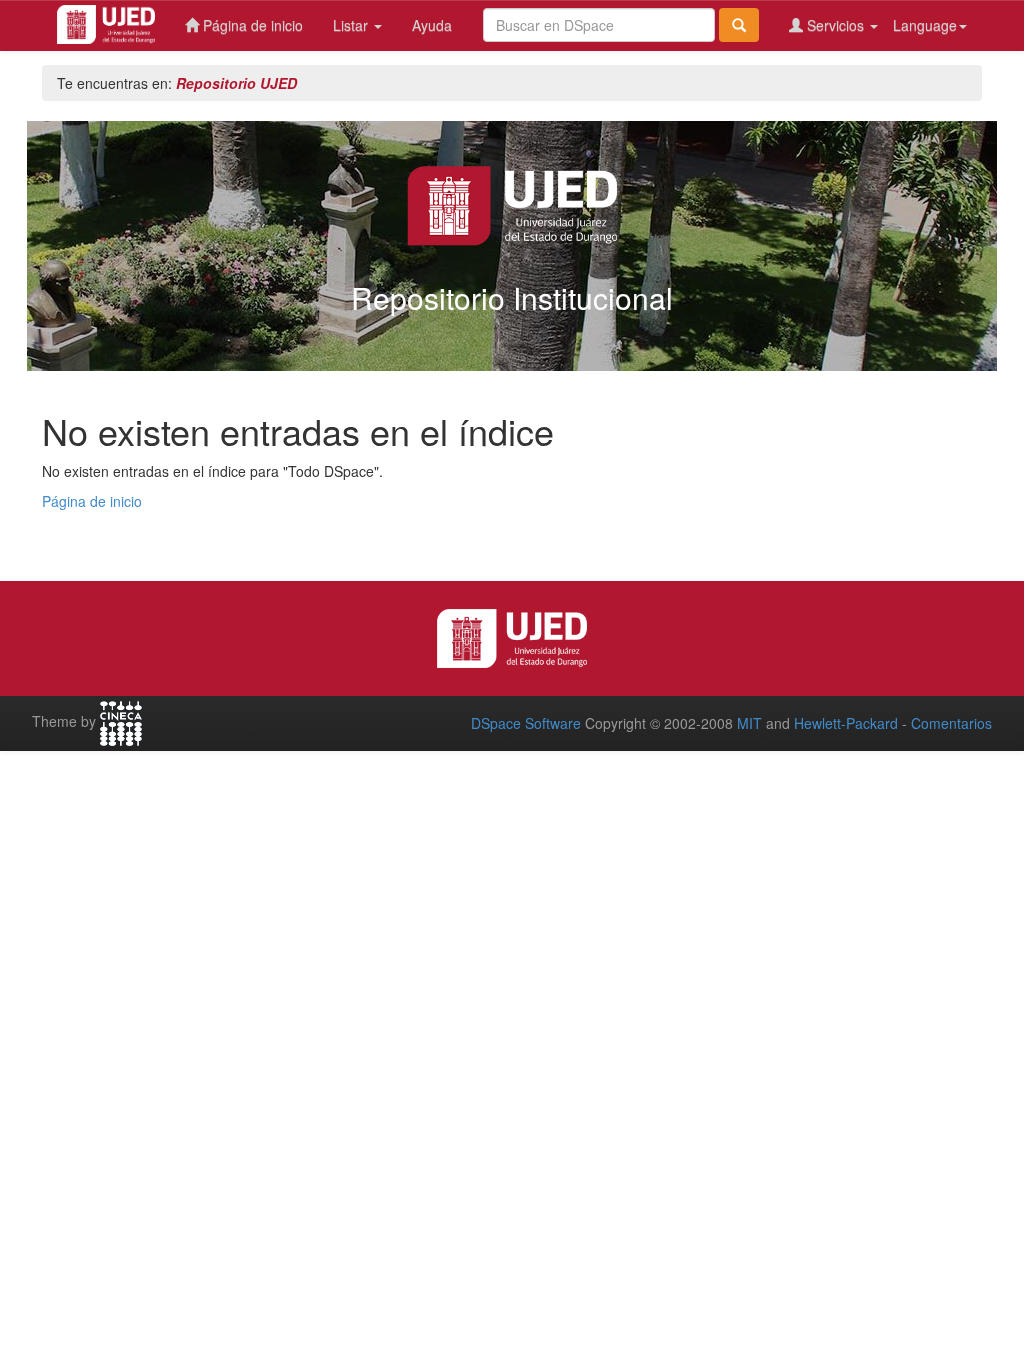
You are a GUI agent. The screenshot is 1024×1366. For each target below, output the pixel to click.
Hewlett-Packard (846, 723)
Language (925, 25)
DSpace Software (526, 723)
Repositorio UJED (236, 83)
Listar (352, 25)
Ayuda (432, 25)
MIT (749, 723)
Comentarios (951, 723)
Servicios (835, 25)
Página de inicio (251, 25)
